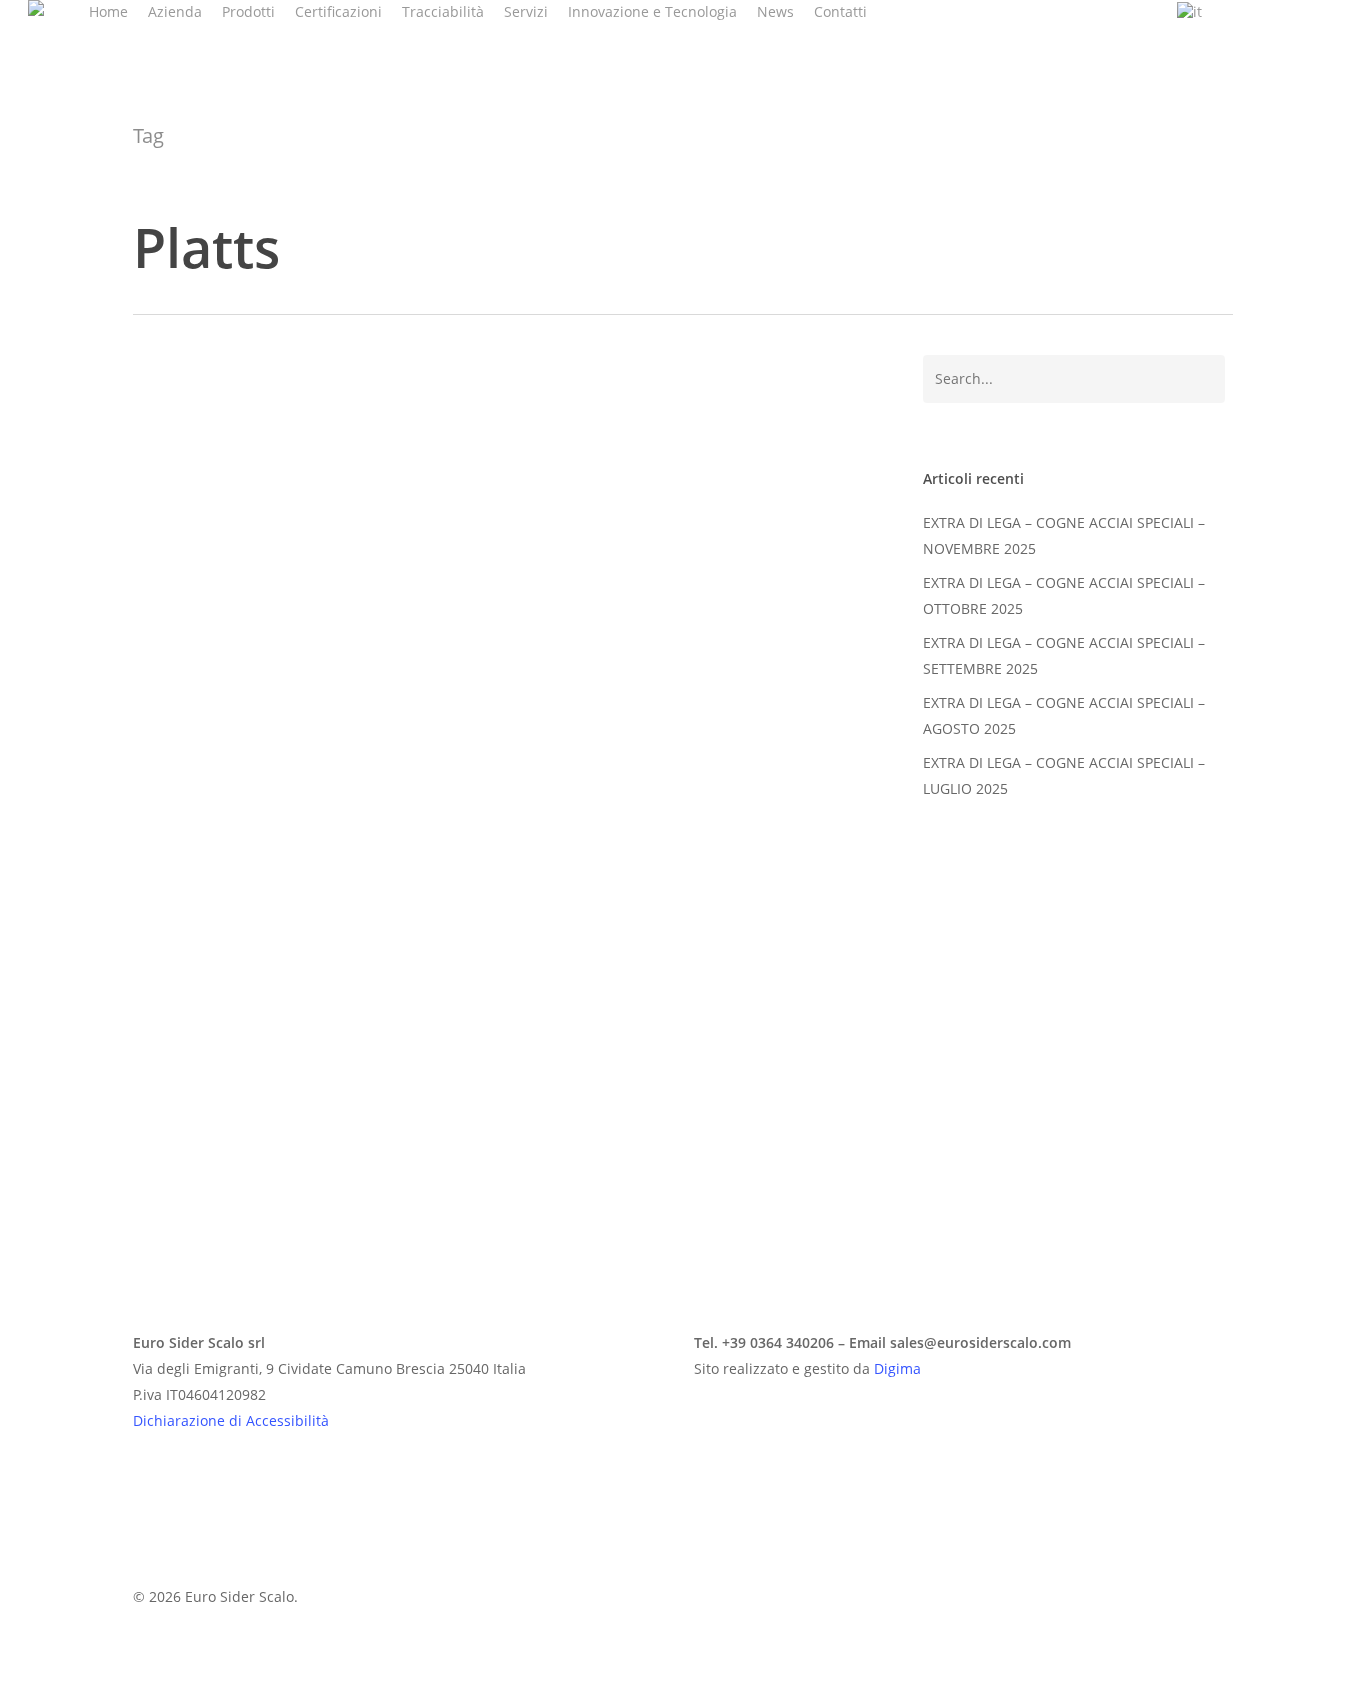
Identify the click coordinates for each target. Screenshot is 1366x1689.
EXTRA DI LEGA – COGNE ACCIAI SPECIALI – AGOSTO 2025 (1064, 715)
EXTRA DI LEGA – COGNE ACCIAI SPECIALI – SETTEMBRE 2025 (1064, 655)
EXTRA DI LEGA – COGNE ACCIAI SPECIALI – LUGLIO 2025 (1064, 775)
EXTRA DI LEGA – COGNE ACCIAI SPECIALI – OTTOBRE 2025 (1064, 595)
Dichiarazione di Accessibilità (231, 1420)
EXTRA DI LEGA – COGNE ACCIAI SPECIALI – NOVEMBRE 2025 (1064, 535)
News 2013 (199, 1143)
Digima (897, 1368)
